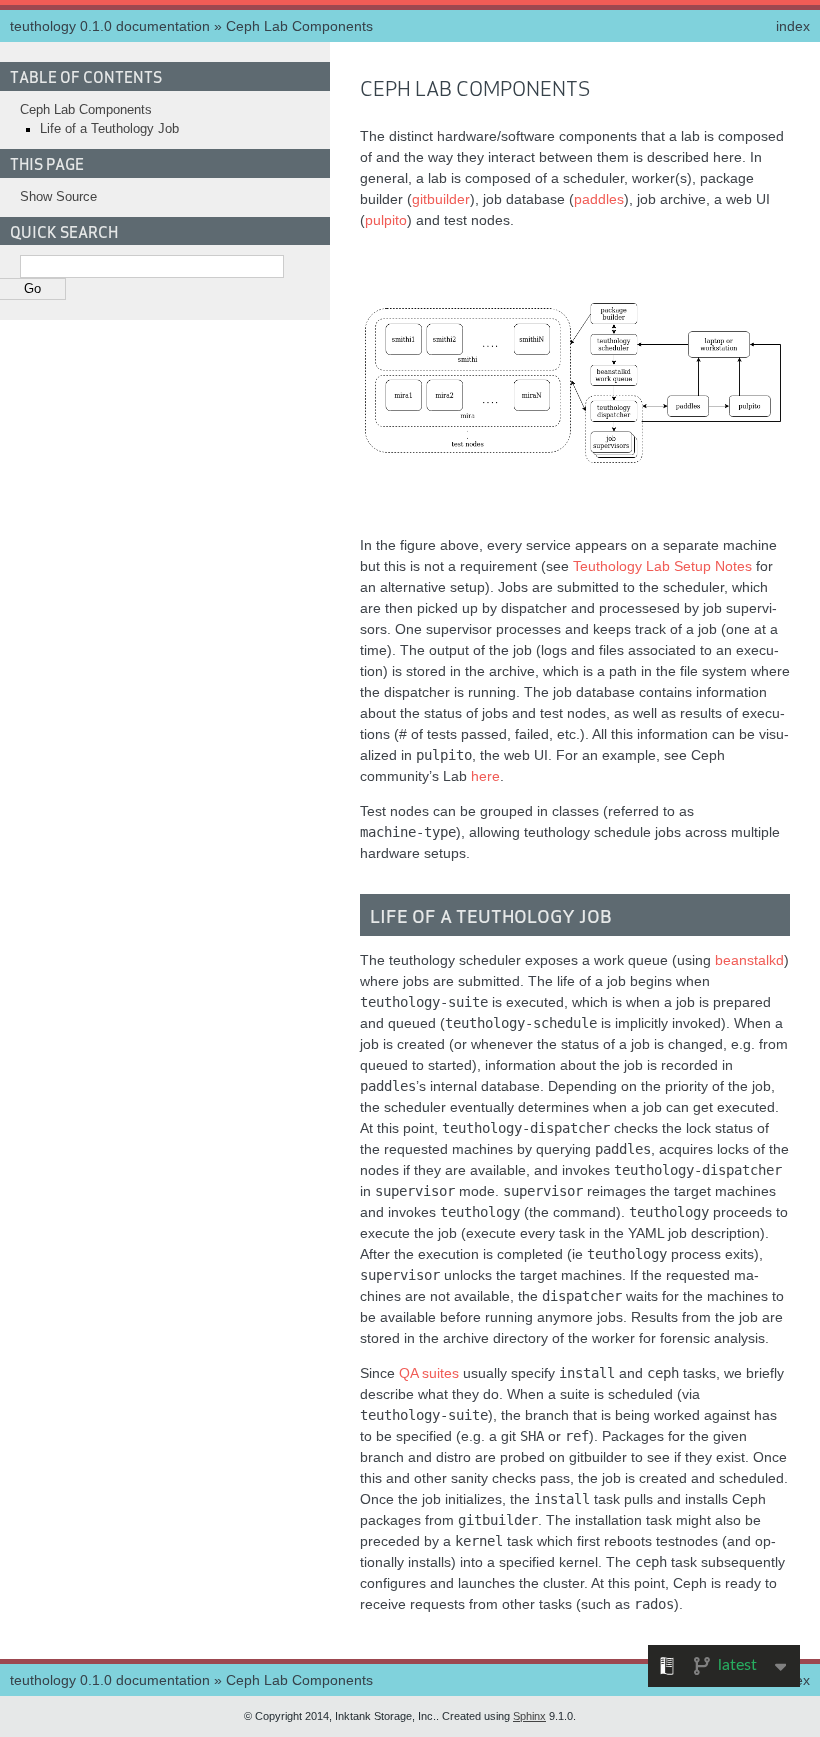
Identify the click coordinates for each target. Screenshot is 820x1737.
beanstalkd (749, 960)
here (485, 776)
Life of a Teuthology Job (109, 129)
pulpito (386, 220)
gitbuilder (441, 199)
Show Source (58, 197)
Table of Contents (86, 75)
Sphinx (529, 1716)
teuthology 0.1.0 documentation (110, 26)
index (793, 26)
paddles (599, 199)
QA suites (429, 1373)
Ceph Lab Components (299, 26)
